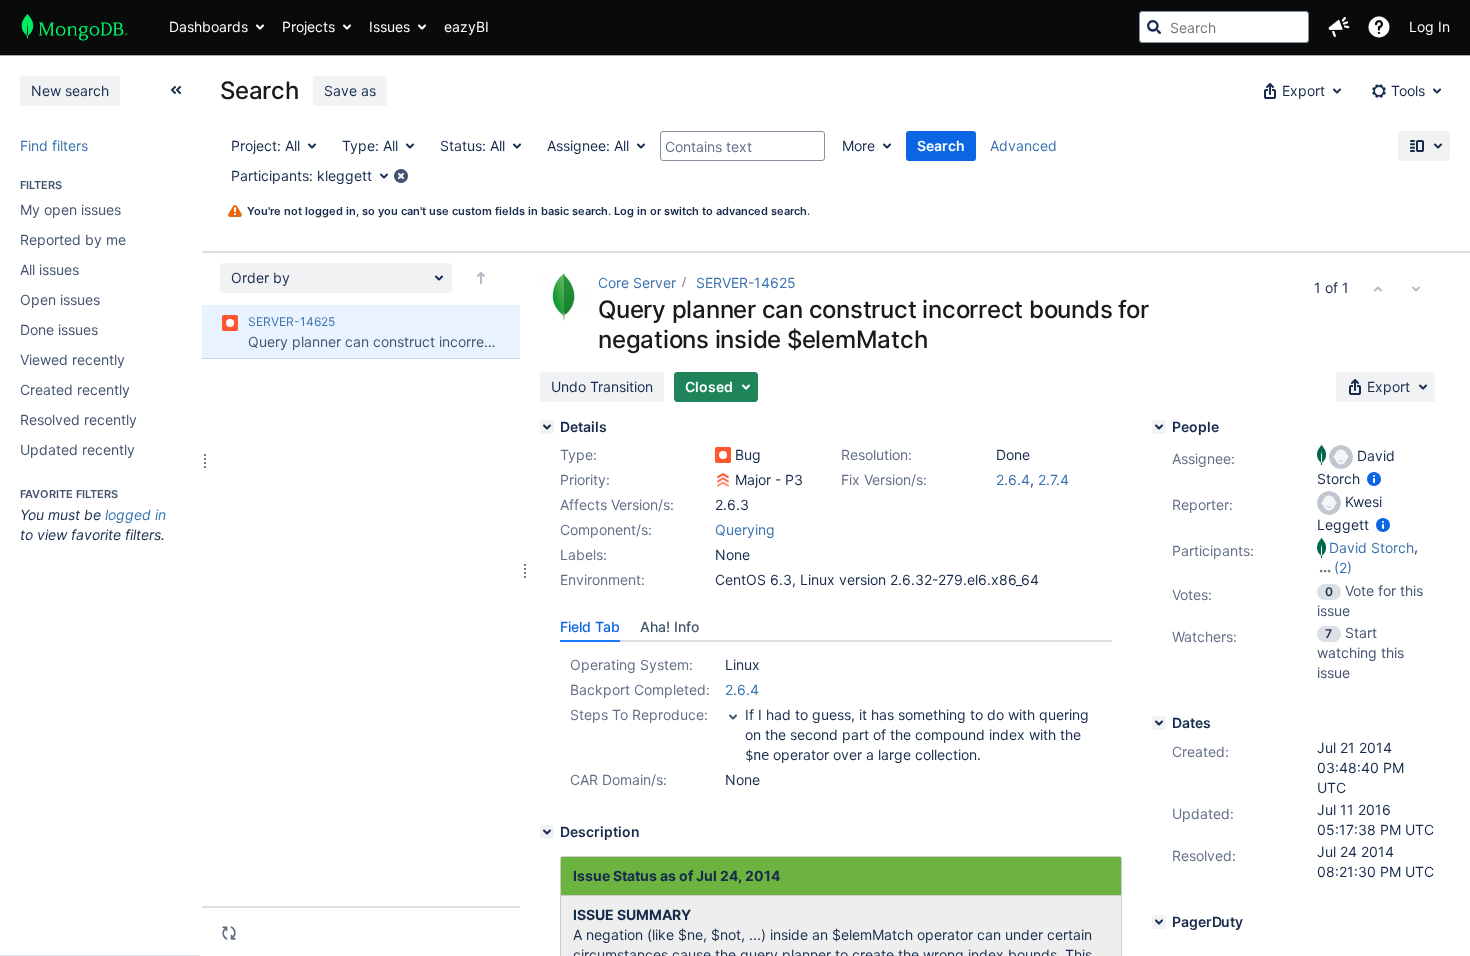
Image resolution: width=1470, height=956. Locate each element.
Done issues (59, 329)
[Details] (547, 427)
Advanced (1023, 145)
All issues (49, 269)
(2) (1343, 567)
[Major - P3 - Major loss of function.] (723, 480)
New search (70, 90)
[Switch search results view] (1424, 146)
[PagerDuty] (1159, 922)
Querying (745, 529)
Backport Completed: (640, 689)
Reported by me (73, 239)
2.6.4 (1013, 479)
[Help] (1379, 27)
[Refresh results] (229, 933)
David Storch (1371, 547)
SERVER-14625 (746, 282)
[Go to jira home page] (74, 27)
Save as (350, 90)
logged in (135, 514)
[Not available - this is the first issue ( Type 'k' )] (1378, 288)
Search (941, 145)
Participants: (1213, 550)
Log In (1429, 26)
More (858, 145)
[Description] (547, 832)
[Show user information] (1374, 478)
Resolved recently (78, 419)
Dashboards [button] (208, 26)
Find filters (54, 145)
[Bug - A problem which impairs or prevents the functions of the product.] (723, 455)
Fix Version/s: (884, 479)
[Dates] (1159, 723)
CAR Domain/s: (618, 779)
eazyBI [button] (466, 26)
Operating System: (631, 664)
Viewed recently (72, 359)
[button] (1339, 27)
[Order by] (481, 278)
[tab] (590, 627)
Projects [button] (308, 26)
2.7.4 (1053, 479)
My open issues (70, 209)
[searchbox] (1224, 27)
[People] (1159, 427)
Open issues (60, 299)
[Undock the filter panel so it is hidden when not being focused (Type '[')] (176, 90)
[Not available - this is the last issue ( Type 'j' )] (1416, 288)
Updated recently (77, 449)
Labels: (583, 554)
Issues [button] (389, 26)
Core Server (637, 282)
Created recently (75, 389)
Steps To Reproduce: (639, 714)
